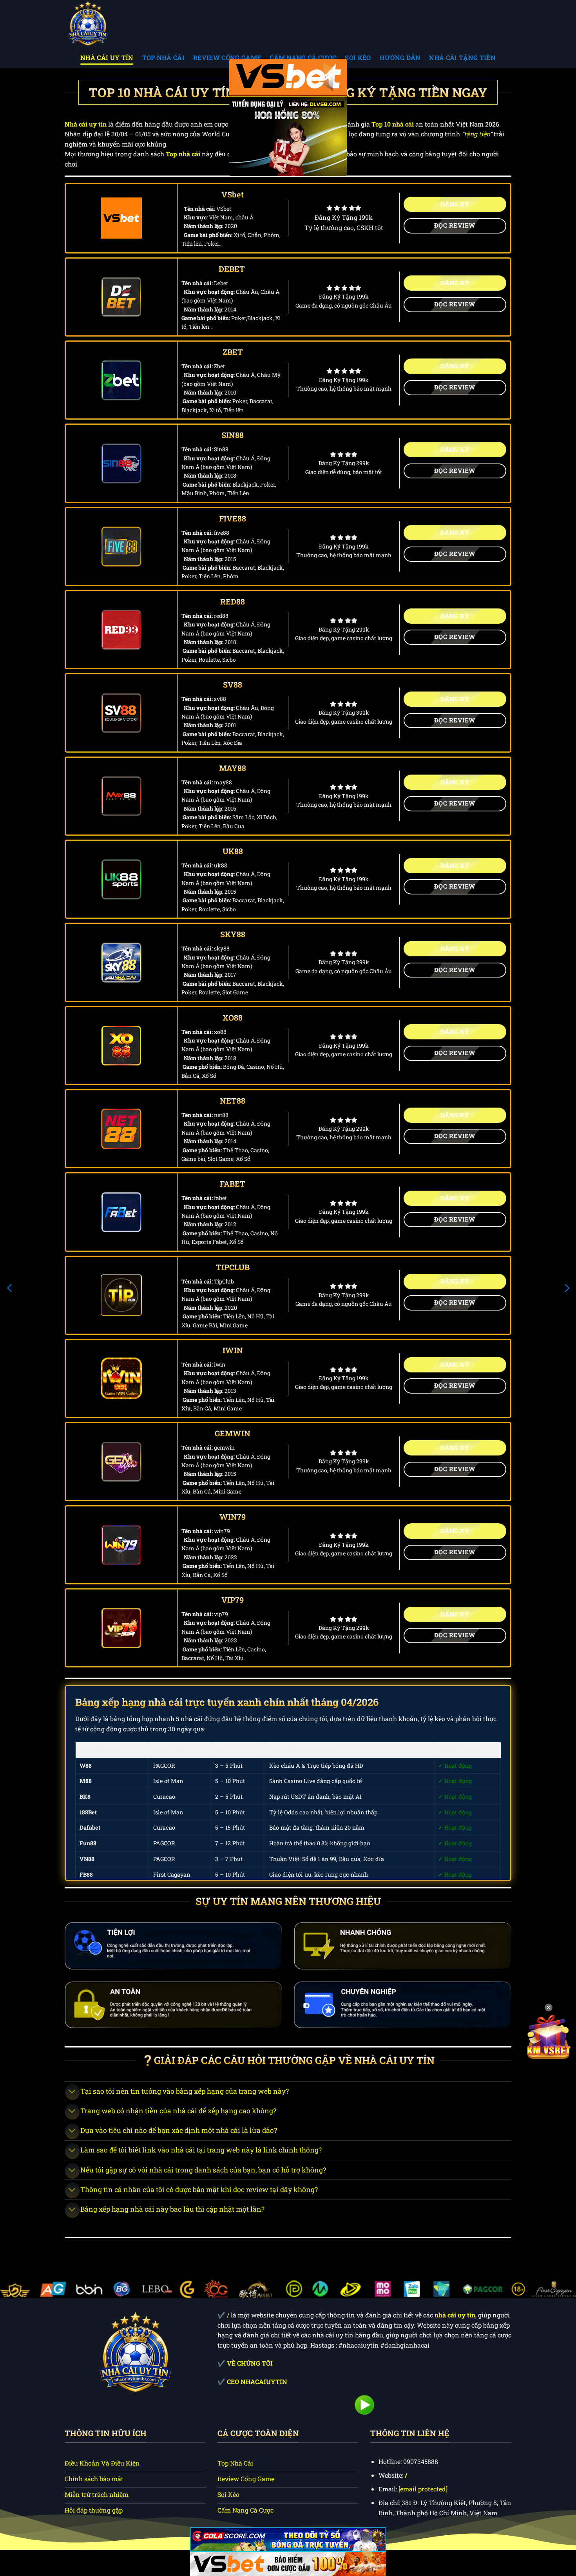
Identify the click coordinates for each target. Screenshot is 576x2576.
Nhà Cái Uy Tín (107, 57)
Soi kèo (358, 57)
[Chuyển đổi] (72, 2092)
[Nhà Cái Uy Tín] (104, 23)
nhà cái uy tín (455, 2315)
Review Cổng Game (227, 57)
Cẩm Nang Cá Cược (303, 57)
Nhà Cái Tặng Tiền (462, 57)
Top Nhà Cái (164, 57)
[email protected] (423, 2489)
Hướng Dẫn (400, 57)
